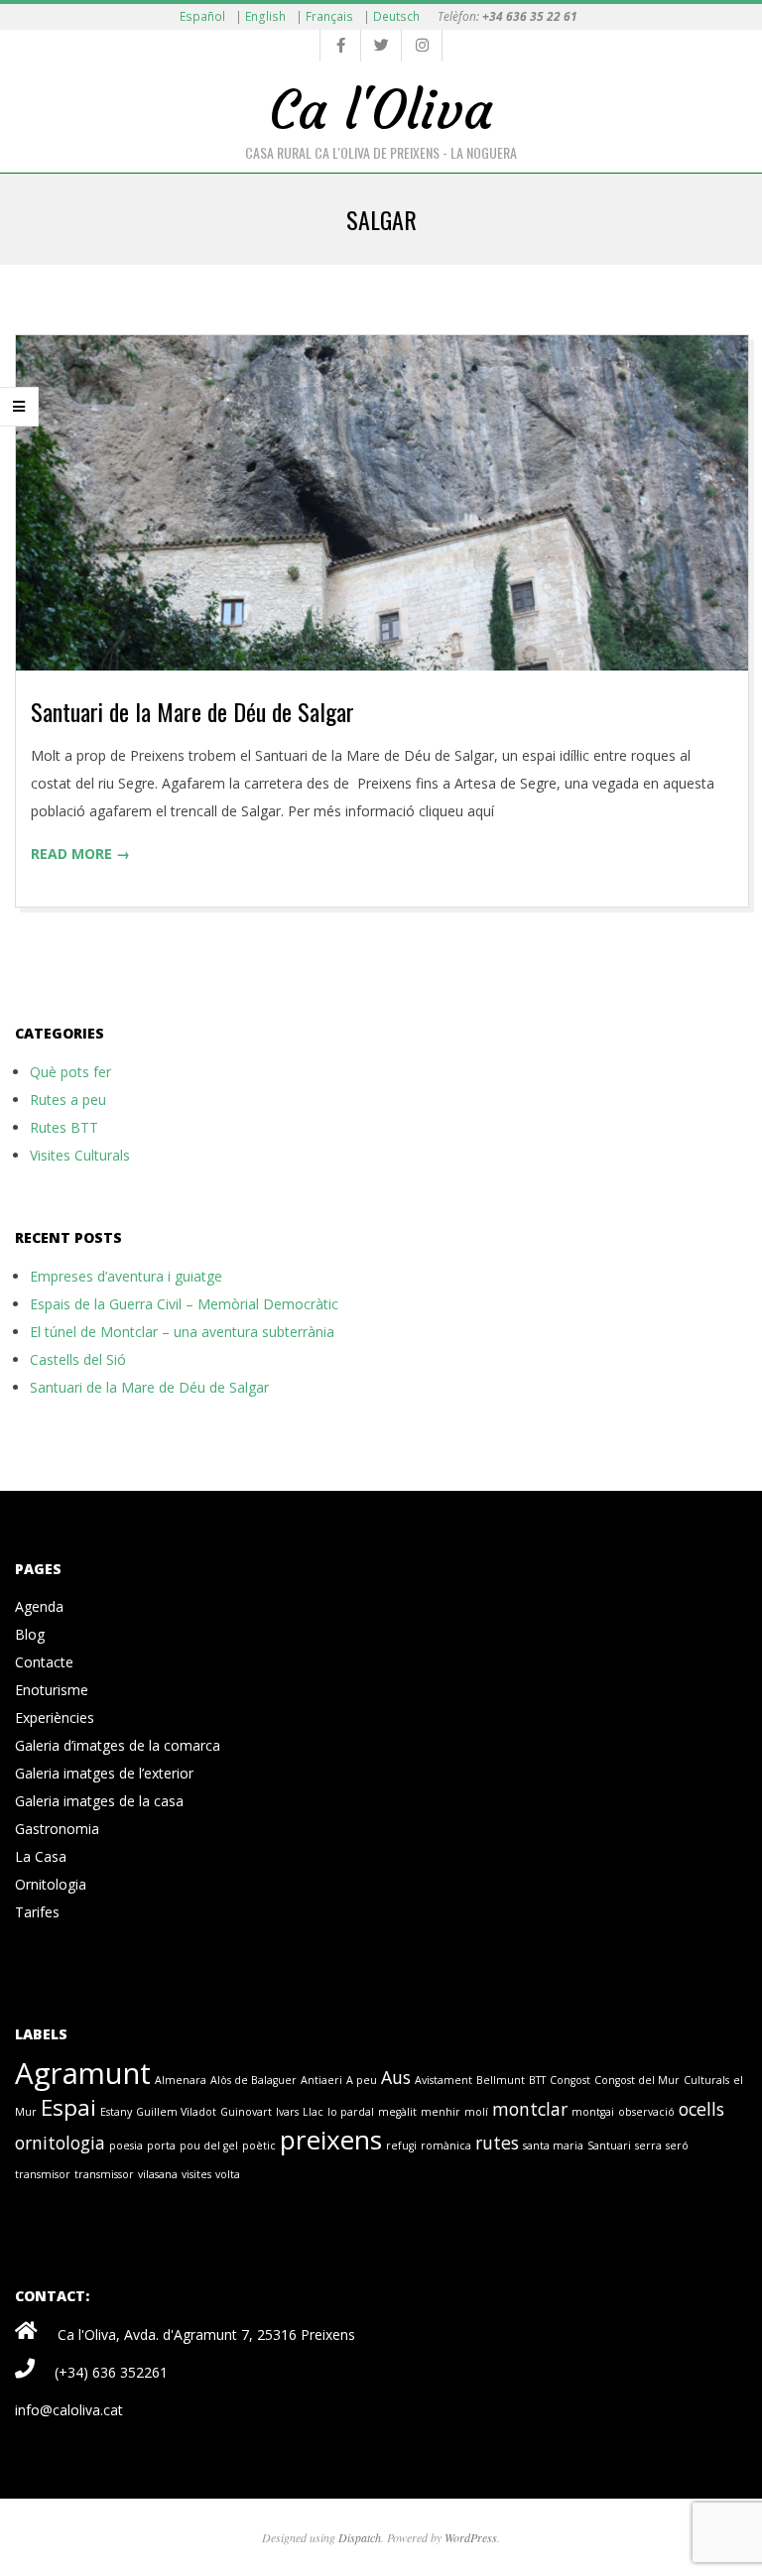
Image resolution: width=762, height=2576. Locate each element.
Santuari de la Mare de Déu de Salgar (192, 711)
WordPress (471, 2537)
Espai (68, 2107)
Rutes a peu (68, 1100)
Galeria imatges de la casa (99, 1801)
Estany (116, 2112)
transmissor (104, 2174)
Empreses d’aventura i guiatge (126, 1276)
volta (228, 2174)
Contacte (44, 1662)
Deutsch (396, 16)
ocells (701, 2109)
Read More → (80, 854)
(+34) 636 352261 (111, 2372)
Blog (30, 1634)
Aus (396, 2077)
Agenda (39, 1606)
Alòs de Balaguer (254, 2080)
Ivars (287, 2112)
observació (646, 2112)
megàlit (397, 2112)
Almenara (181, 2080)
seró (677, 2146)
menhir (441, 2112)
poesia (126, 2146)
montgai (593, 2112)
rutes (497, 2143)
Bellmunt (501, 2080)
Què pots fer (70, 1072)
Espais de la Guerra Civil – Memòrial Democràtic (184, 1304)
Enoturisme (52, 1690)
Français (329, 16)
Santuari (609, 2146)
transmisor (43, 2174)
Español (202, 16)
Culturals (706, 2080)
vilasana (158, 2174)
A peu (362, 2080)
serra (648, 2146)
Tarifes (37, 1912)
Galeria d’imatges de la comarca (118, 1745)
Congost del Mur (637, 2080)
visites (196, 2174)
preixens (331, 2140)
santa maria (553, 2146)
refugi (401, 2146)
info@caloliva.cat (69, 2410)
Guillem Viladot (176, 2112)
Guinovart (246, 2112)
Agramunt (83, 2073)
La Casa (41, 1856)
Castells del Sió (78, 1359)
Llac (313, 2112)
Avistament (444, 2080)
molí (476, 2112)
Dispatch (360, 2537)
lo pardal (351, 2112)
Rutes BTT (64, 1127)
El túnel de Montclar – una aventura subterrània (182, 1332)
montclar (530, 2109)
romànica (446, 2146)
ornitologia (60, 2143)
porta (161, 2146)
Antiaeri (321, 2080)
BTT (537, 2080)
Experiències (55, 1717)
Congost (570, 2080)
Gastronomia (57, 1829)
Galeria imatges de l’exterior (104, 1773)
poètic (259, 2146)
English (265, 16)
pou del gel (209, 2146)
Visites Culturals (80, 1155)
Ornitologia (51, 1884)
